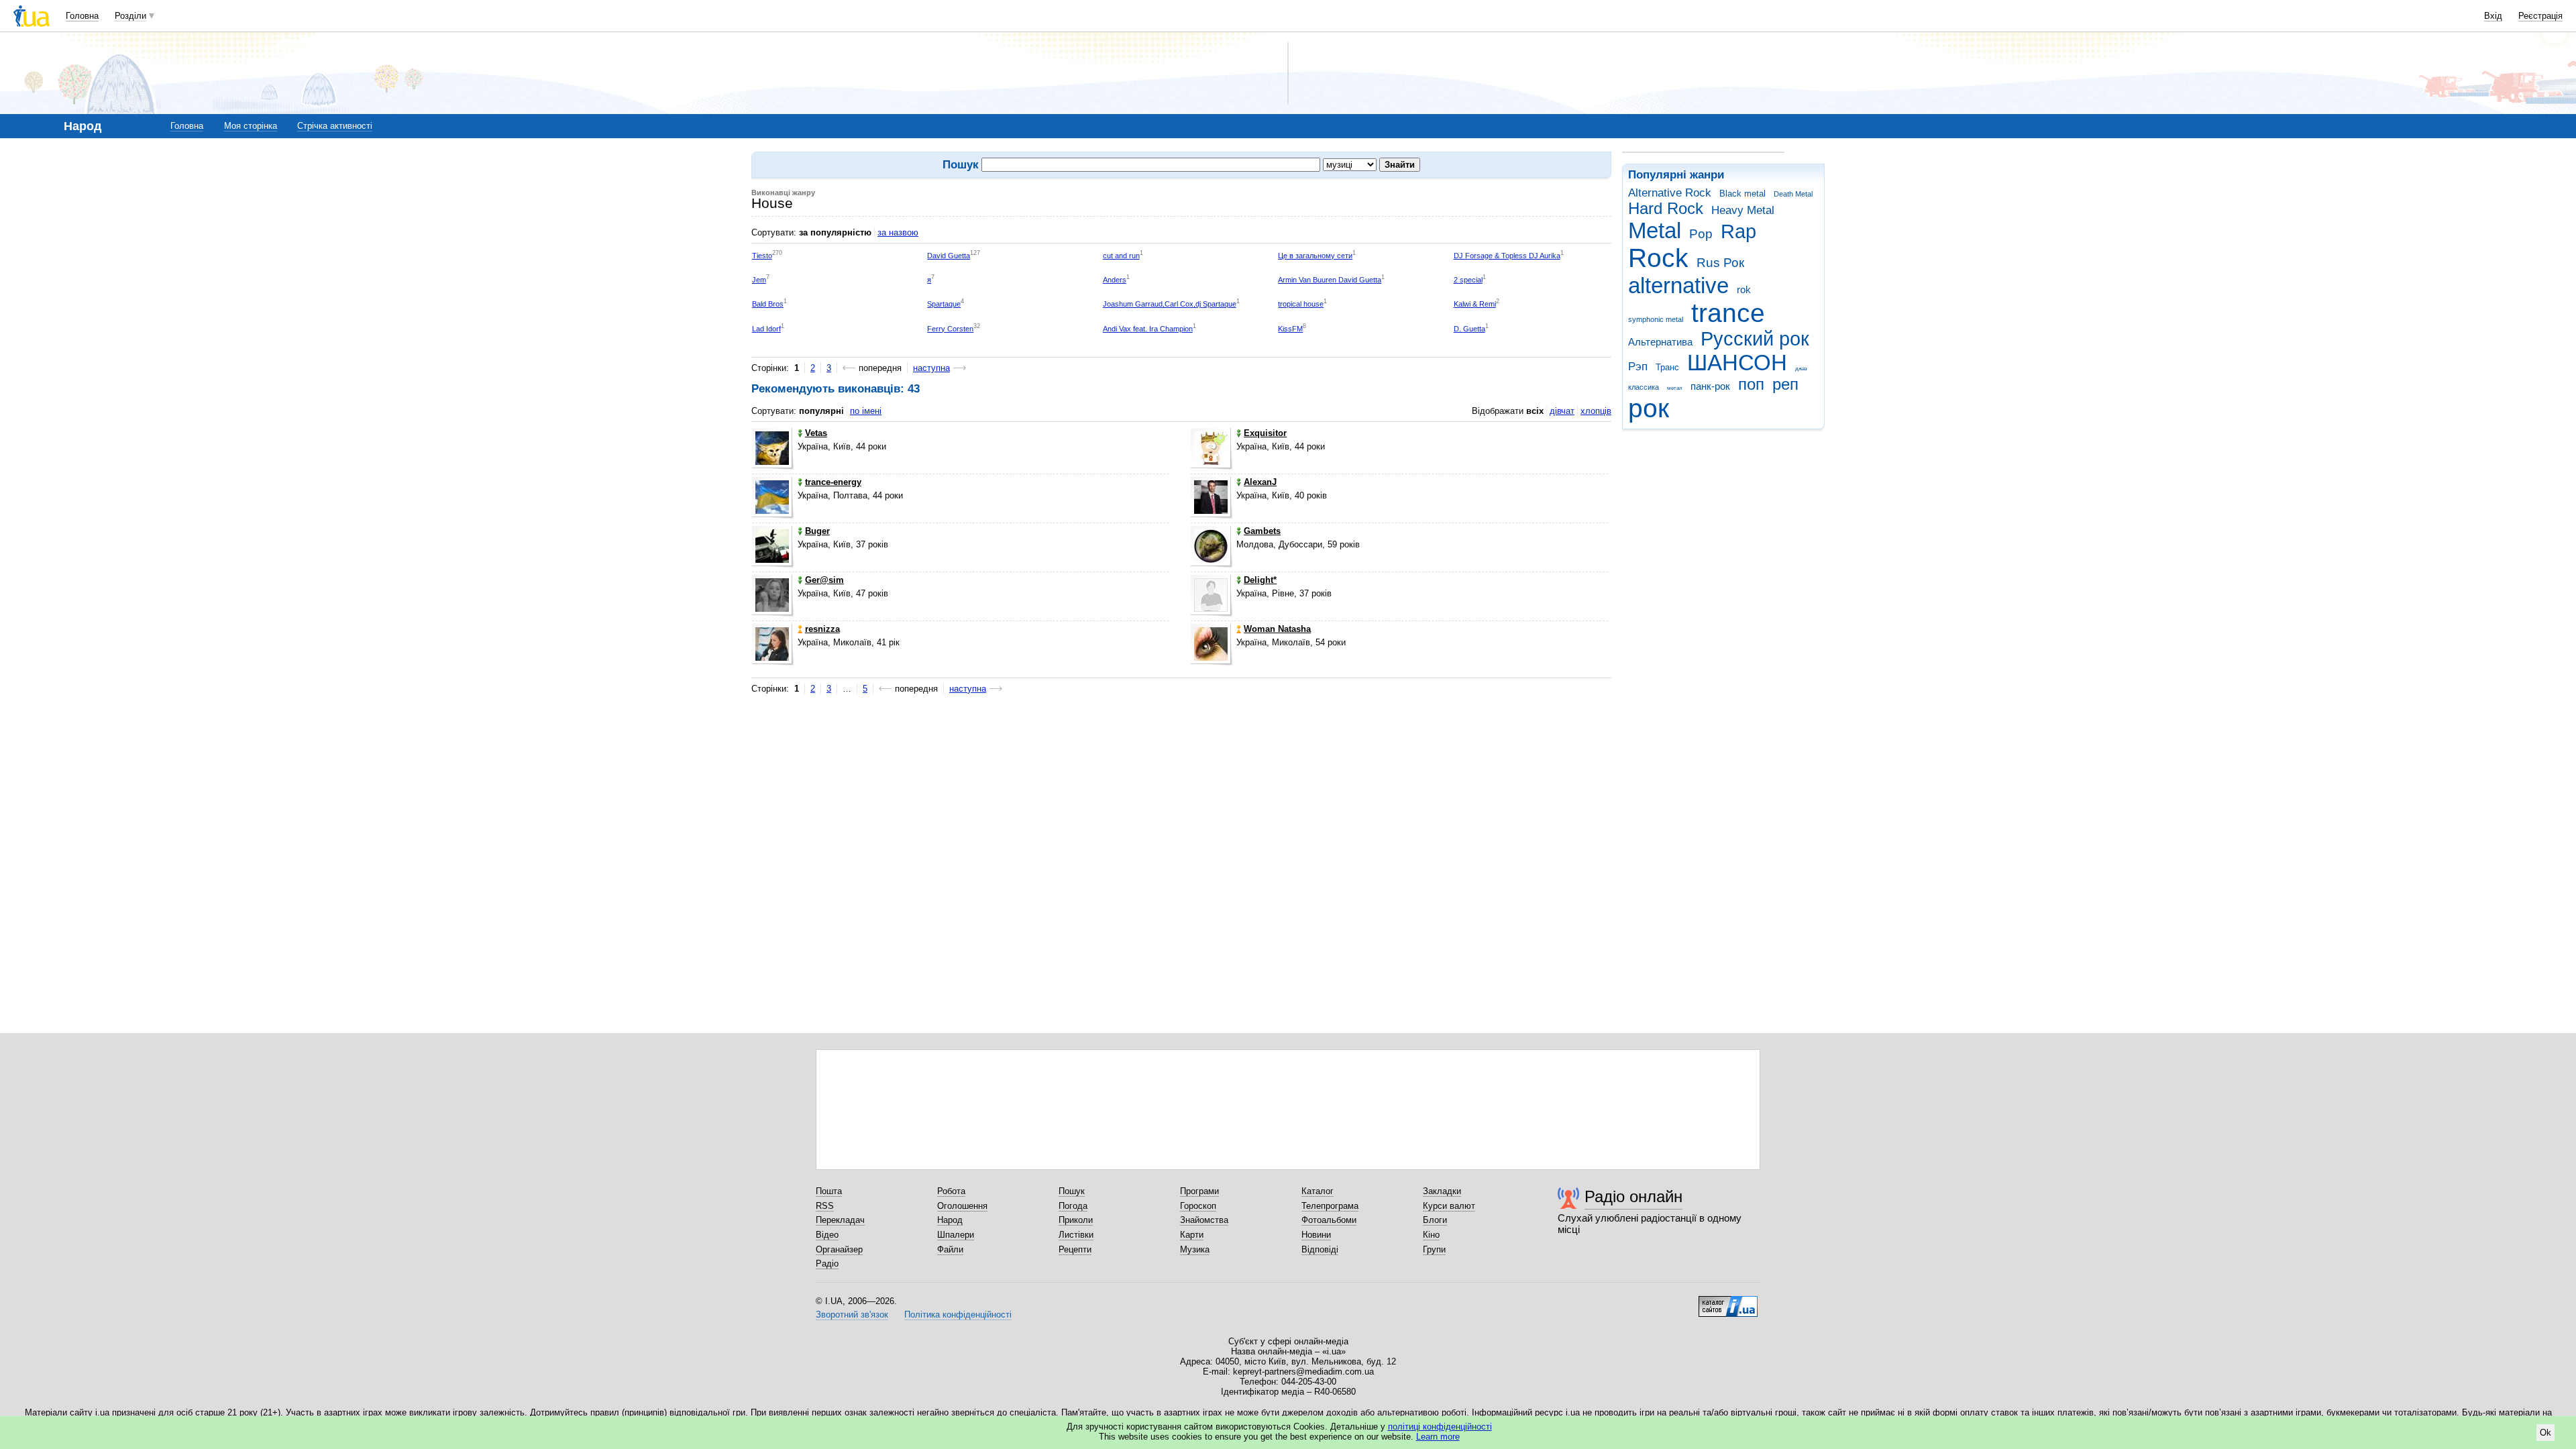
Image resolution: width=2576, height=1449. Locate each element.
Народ (950, 1220)
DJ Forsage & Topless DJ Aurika (1507, 256)
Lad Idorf (766, 329)
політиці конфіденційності (1440, 1427)
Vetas (816, 433)
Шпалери (956, 1235)
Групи (1434, 1249)
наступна (931, 368)
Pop (1701, 234)
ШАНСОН (1737, 363)
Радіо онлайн (1633, 1196)
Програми (1199, 1191)
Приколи (1076, 1220)
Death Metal (1793, 194)
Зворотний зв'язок (852, 1314)
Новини (1316, 1235)
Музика (1195, 1249)
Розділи (130, 16)
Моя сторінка (251, 126)
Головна (82, 16)
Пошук (1072, 1191)
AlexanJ (1260, 482)
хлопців (1596, 411)
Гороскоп (1198, 1206)
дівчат (1562, 411)
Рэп (1638, 367)
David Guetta (949, 256)
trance (1728, 313)
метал (1675, 388)
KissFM (1290, 329)
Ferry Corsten (950, 329)
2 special (1468, 280)
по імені (866, 411)
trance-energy (833, 482)
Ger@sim (824, 580)
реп (1785, 384)
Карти (1192, 1235)
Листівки (1076, 1235)
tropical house (1301, 304)
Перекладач (840, 1220)
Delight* (1260, 580)
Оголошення (962, 1206)
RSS (825, 1206)
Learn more (1438, 1437)
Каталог (1318, 1191)
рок (1649, 408)
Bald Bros (768, 304)
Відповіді (1320, 1249)
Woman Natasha (1277, 629)
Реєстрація (2540, 16)
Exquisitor (1265, 433)
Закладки (1442, 1191)
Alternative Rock (1670, 193)
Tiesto (762, 256)
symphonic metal (1656, 319)
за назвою (898, 232)
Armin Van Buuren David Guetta (1330, 280)
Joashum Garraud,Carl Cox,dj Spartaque (1170, 304)
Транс (1667, 367)
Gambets (1262, 531)
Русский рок (1755, 339)
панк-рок (1710, 386)
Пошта (829, 1191)
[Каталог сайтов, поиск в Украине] (1728, 1301)
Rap (1738, 231)
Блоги (1435, 1220)
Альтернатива (1660, 342)
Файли (950, 1249)
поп (1751, 384)
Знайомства (1204, 1220)
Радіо (827, 1264)
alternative (1678, 285)
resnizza (822, 629)
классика (1644, 387)
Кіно (1431, 1235)
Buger (817, 531)
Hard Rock (1666, 209)
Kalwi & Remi (1475, 304)
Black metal (1742, 194)
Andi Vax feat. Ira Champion (1148, 329)
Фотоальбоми (1329, 1220)
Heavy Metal (1743, 210)
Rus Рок (1720, 263)
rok (1744, 289)
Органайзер (839, 1249)
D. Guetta (1469, 329)
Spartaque (944, 304)
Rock (1658, 258)
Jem (759, 280)
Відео (827, 1235)
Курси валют (1449, 1206)
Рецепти (1075, 1249)
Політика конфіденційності (958, 1314)
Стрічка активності (335, 126)
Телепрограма (1330, 1206)
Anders (1115, 280)
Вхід (2493, 16)
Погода (1073, 1206)
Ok (2545, 1433)
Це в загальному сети (1315, 256)
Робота (951, 1191)
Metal (1655, 230)
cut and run (1121, 256)
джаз (1801, 369)
